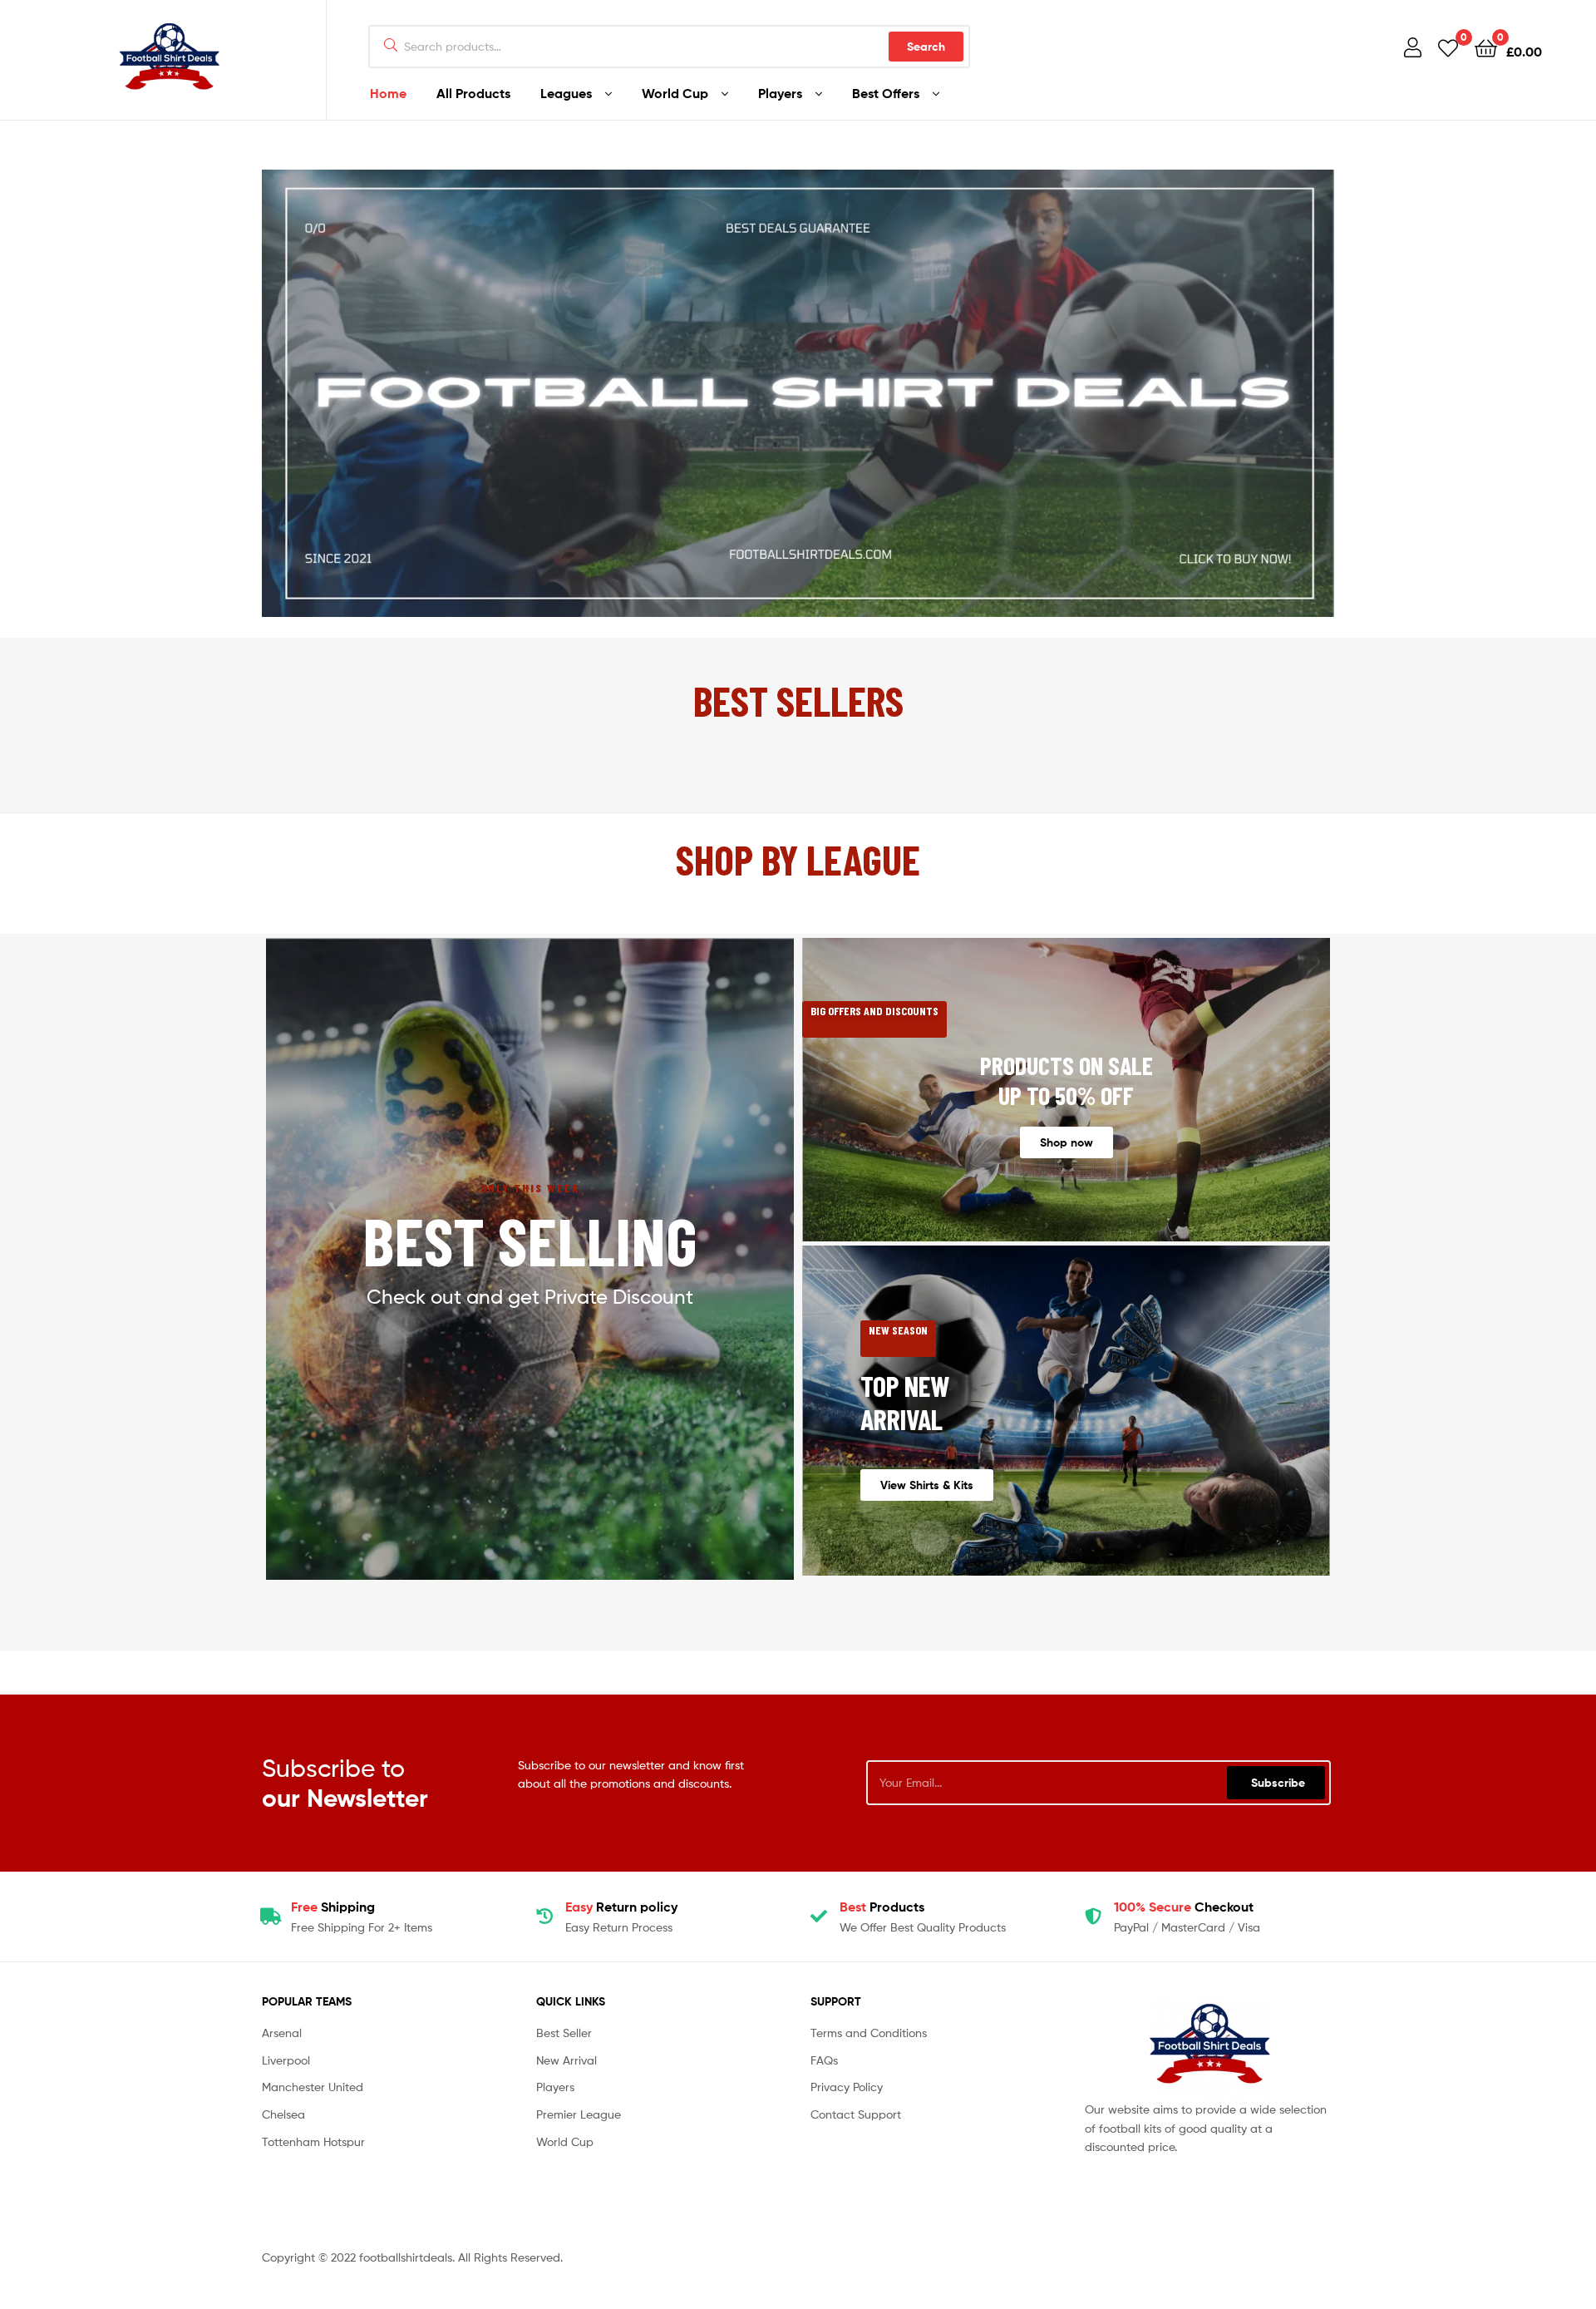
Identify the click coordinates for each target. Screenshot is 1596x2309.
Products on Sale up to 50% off (1066, 1080)
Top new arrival (905, 1402)
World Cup (675, 93)
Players (780, 93)
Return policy (621, 1907)
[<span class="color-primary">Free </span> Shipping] (270, 1917)
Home (388, 93)
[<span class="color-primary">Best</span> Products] (819, 1917)
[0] (1448, 47)
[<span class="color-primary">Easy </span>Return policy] (544, 1917)
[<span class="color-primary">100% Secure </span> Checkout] (1093, 1917)
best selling (530, 1240)
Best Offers (886, 93)
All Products (473, 93)
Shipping (333, 1907)
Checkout (1184, 1907)
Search (926, 47)
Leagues (566, 93)
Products (882, 1907)
